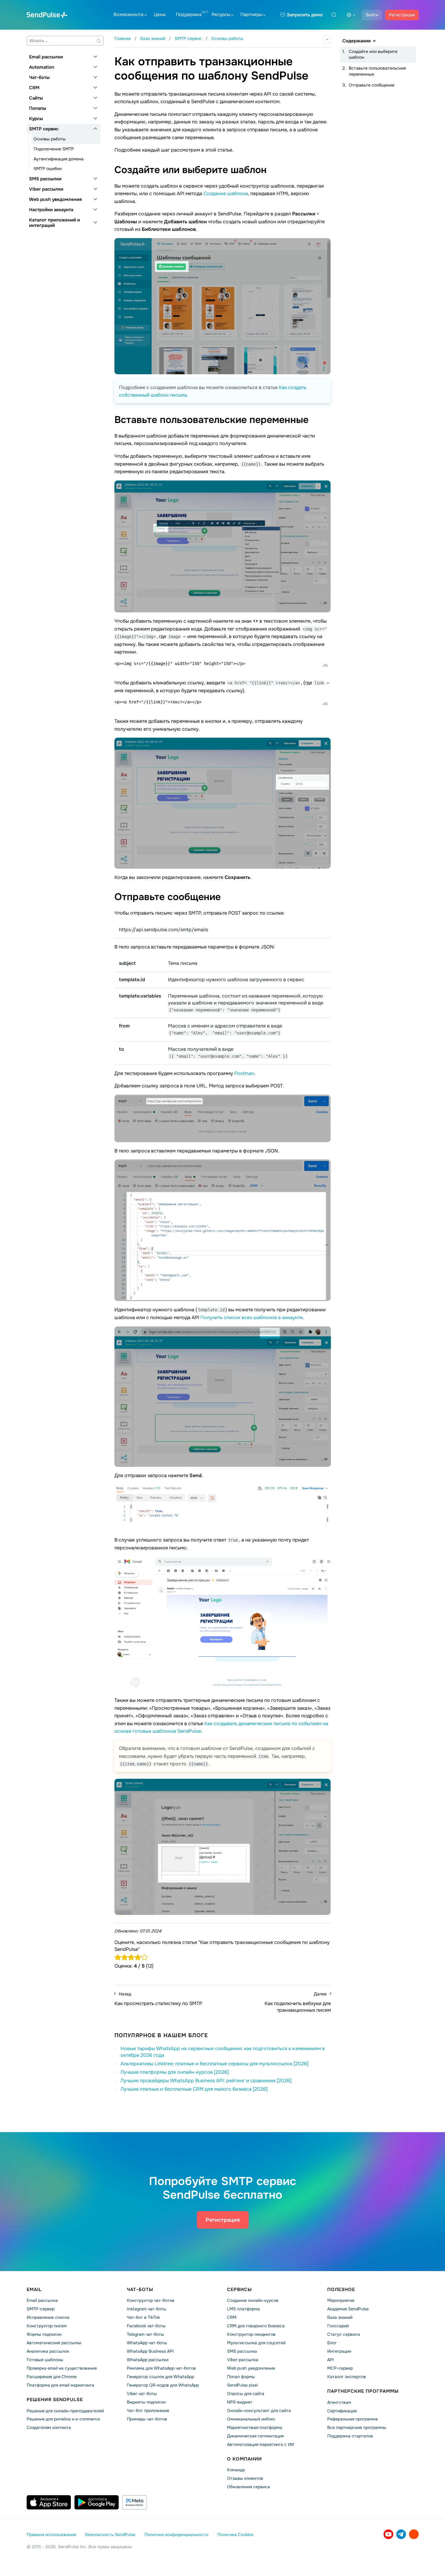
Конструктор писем (47, 2326)
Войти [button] (372, 15)
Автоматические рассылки (54, 2343)
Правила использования (51, 2535)
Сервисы (239, 2289)
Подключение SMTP (54, 149)
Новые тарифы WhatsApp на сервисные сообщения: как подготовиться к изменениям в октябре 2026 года (223, 2052)
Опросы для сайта (246, 2394)
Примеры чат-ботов (147, 2419)
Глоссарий (338, 2326)
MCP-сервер (340, 2368)
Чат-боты (39, 77)
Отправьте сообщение (372, 85)
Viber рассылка (243, 2360)
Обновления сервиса (249, 2487)
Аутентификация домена (59, 159)
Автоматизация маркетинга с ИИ (260, 2444)
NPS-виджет (240, 2402)
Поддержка (189, 15)
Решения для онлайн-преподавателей (65, 2411)
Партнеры (251, 15)
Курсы (36, 119)
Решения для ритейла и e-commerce (63, 2419)
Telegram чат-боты (145, 2334)
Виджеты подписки (146, 2402)
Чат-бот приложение (148, 2410)
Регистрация (402, 15)
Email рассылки (46, 57)
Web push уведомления (55, 199)
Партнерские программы (363, 2391)
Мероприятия (341, 2300)
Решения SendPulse (55, 2400)
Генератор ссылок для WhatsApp (160, 2377)
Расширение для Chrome (52, 2377)
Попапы (38, 108)
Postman (244, 1073)
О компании (244, 2459)
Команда (236, 2470)
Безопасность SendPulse (110, 2535)
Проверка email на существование (62, 2368)
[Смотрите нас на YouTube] (388, 2534)
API (331, 2360)
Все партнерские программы (357, 2427)
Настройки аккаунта (51, 210)
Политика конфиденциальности (176, 2535)
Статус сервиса (344, 2334)
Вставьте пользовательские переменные (377, 71)
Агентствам (339, 2402)
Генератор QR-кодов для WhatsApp (163, 2385)
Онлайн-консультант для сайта (259, 2410)
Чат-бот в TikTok (143, 2317)
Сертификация (342, 2411)
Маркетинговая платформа (255, 2427)
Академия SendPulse (348, 2309)
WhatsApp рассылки (148, 2360)
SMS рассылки (45, 179)
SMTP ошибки (48, 169)
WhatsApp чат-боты (147, 2343)
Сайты (36, 98)
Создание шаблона (226, 193)
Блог (332, 2343)
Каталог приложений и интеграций (54, 223)
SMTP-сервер (41, 2309)
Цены (160, 15)
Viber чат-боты (142, 2394)
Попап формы (241, 2377)
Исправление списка (48, 2317)
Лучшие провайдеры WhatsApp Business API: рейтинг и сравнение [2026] (206, 2081)
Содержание (357, 41)
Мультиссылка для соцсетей (256, 2343)
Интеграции (339, 2351)
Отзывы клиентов (245, 2478)
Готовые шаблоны (45, 2360)
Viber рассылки (46, 189)
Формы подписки (44, 2334)
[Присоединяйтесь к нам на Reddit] (414, 2534)
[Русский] (351, 15)
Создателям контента (49, 2427)
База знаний (340, 2317)
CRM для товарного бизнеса (256, 2326)
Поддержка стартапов (350, 2436)
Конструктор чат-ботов (151, 2300)
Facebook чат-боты (146, 2326)
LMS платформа (243, 2309)
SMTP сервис (44, 129)
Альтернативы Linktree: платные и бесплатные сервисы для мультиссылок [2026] (214, 2064)
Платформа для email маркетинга (60, 2385)
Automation (42, 67)
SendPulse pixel (242, 2385)
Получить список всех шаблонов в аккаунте (252, 1317)
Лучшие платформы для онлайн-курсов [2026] (175, 2072)
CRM (34, 88)
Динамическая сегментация (255, 2436)
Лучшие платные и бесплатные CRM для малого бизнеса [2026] (194, 2089)
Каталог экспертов (347, 2377)
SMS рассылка (242, 2351)
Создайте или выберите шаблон (373, 54)
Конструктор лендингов (251, 2334)
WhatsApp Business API (150, 2351)
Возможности (129, 15)
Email (34, 2289)
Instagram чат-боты (147, 2309)
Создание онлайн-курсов (253, 2300)
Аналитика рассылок (48, 2351)
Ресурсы (221, 15)
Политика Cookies (235, 2535)
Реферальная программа (353, 2419)
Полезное (341, 2289)
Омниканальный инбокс (251, 2419)
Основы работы (50, 139)
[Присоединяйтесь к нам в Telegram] (401, 2534)
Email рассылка (42, 2300)
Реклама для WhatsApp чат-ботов (161, 2368)
